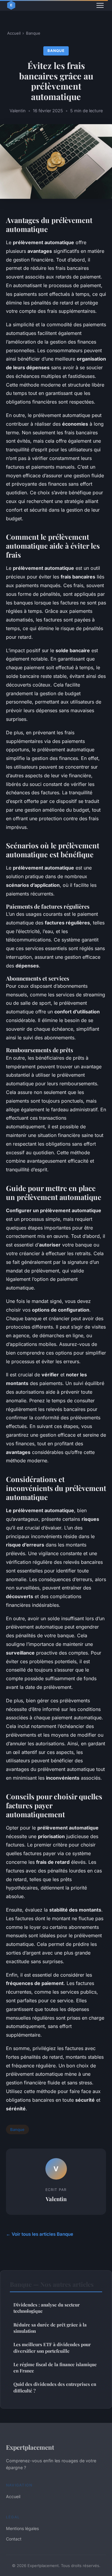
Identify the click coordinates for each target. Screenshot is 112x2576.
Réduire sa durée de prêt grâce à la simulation (50, 2328)
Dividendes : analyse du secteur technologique (47, 2308)
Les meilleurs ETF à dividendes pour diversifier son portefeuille (52, 2348)
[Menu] (100, 5)
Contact (14, 2539)
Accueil (14, 33)
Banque (33, 33)
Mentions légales (22, 2528)
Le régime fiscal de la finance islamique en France (55, 2368)
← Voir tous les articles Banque (40, 2234)
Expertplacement (30, 2447)
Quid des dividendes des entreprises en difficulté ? (55, 2387)
